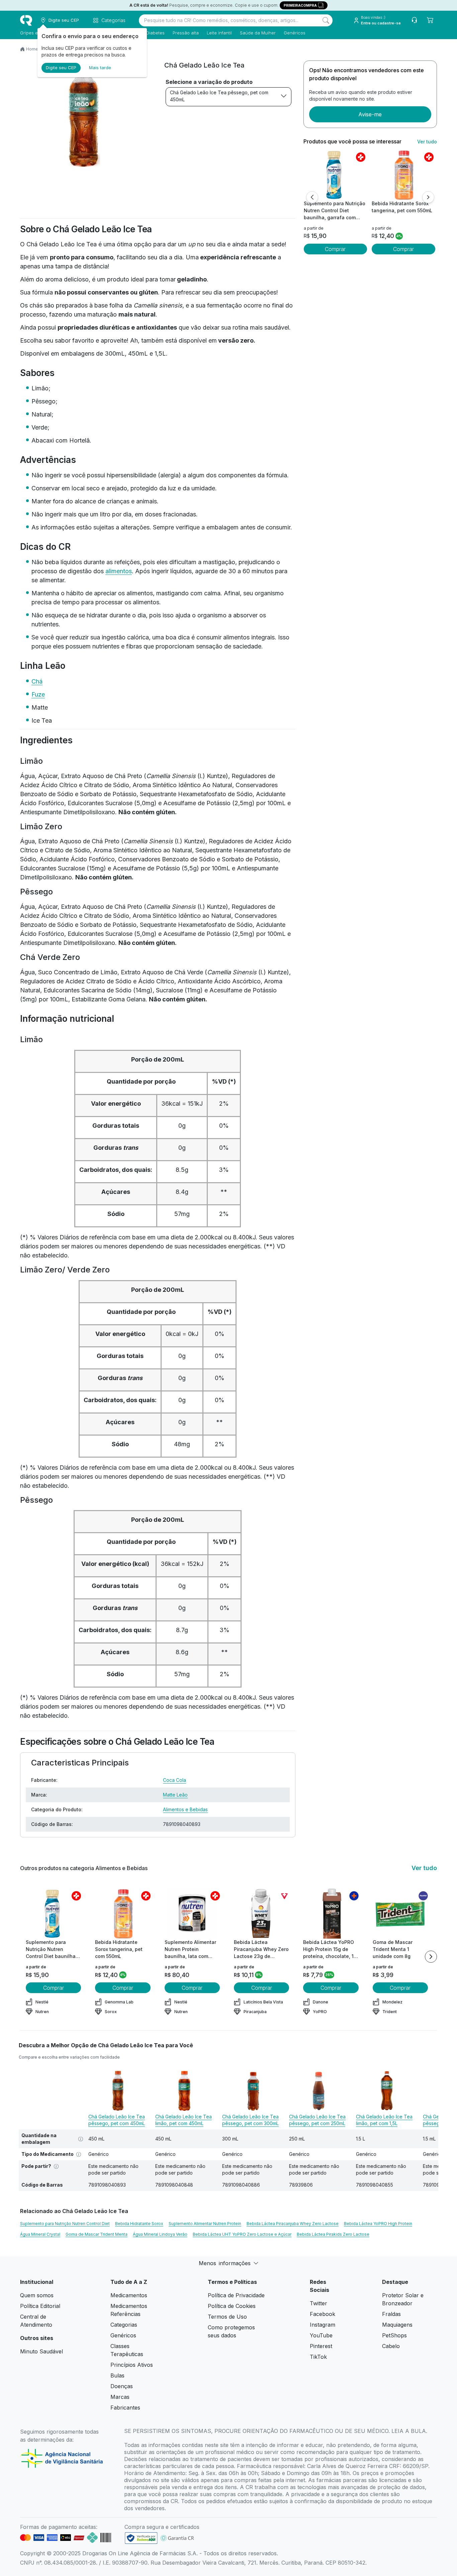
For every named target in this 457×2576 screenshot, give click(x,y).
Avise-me (370, 114)
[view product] (335, 175)
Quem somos (37, 2295)
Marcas (120, 2397)
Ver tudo (427, 142)
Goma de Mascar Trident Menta (97, 2234)
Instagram (323, 2325)
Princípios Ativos (132, 2365)
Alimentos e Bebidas (185, 1809)
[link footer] (141, 2538)
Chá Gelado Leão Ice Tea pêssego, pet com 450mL (219, 96)
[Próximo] (428, 197)
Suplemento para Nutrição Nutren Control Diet (65, 2224)
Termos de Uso (227, 2317)
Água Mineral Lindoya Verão (160, 2234)
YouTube (321, 2335)
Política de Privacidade (236, 2295)
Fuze (38, 694)
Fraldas (391, 2314)
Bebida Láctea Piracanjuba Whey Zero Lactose (293, 2224)
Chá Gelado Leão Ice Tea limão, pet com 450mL (184, 2120)
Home (32, 49)
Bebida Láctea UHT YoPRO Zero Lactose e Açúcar (242, 2234)
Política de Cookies (232, 2306)
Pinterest (321, 2346)
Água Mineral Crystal (40, 2234)
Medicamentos (129, 2295)
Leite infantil (219, 33)
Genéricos (295, 33)
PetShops (394, 2335)
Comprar (335, 249)
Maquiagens (397, 2325)
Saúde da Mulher (258, 33)
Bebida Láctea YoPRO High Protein (378, 2224)
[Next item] (431, 1957)
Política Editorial (40, 2306)
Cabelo (391, 2346)
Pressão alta (186, 33)
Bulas (117, 2375)
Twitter (318, 2303)
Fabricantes (125, 2408)
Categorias (124, 2325)
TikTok (318, 2357)
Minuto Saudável (41, 2351)
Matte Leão (175, 1795)
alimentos (119, 571)
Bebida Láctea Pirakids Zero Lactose (333, 2234)
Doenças (122, 2386)
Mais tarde (100, 68)
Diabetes (155, 33)
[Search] (326, 20)
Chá (37, 681)
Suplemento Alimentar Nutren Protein (205, 2224)
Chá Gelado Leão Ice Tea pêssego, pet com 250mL (317, 2120)
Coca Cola (174, 1780)
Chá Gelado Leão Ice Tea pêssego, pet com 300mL (250, 2120)
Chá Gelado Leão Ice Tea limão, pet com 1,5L (384, 2120)
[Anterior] (312, 197)
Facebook (323, 2314)
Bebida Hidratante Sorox (139, 2224)
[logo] (26, 20)
